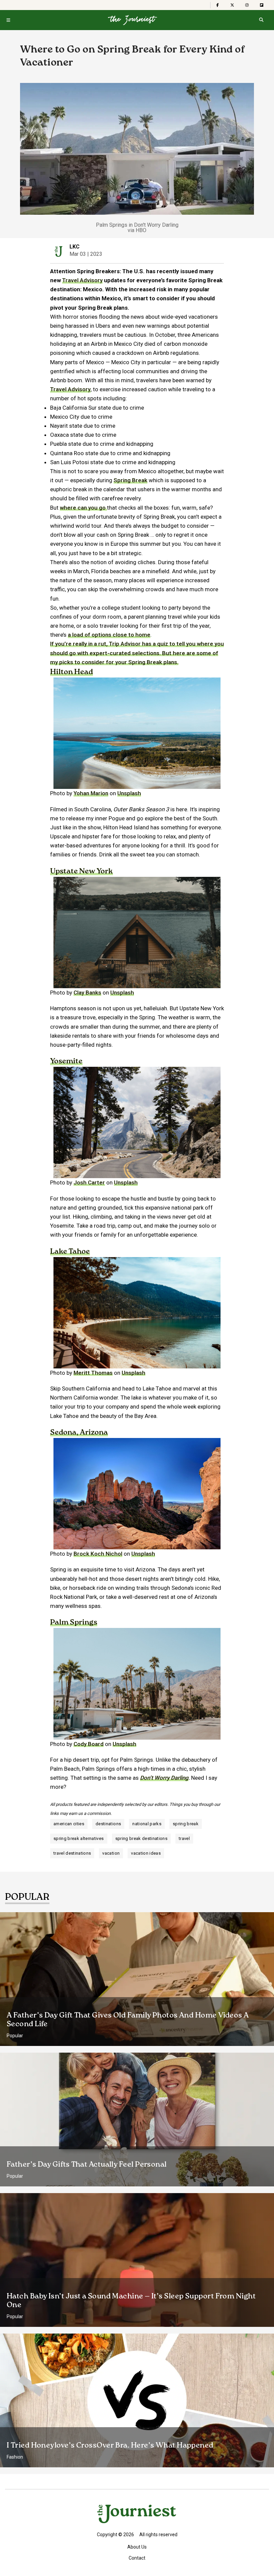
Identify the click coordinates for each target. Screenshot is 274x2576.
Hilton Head (72, 672)
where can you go (83, 508)
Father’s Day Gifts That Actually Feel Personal (87, 2165)
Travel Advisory (82, 280)
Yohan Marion (91, 793)
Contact (137, 2558)
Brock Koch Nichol (98, 1554)
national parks (147, 1824)
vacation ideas (146, 1853)
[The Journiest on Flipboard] (262, 5)
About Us (137, 2547)
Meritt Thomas (93, 1373)
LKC (75, 247)
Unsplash (129, 793)
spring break (186, 1824)
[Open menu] (8, 20)
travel (184, 1838)
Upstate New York (82, 871)
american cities (69, 1824)
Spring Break (130, 480)
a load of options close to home (109, 635)
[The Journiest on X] (232, 5)
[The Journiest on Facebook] (218, 5)
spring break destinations (142, 1838)
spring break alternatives (79, 1838)
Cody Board (89, 1744)
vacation (111, 1853)
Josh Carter (89, 1182)
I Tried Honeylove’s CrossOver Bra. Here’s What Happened (110, 2446)
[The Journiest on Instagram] (247, 5)
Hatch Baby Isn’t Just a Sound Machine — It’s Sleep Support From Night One (131, 2301)
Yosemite (66, 1061)
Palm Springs (74, 1623)
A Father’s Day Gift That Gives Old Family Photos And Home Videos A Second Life (128, 2020)
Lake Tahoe (70, 1252)
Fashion (15, 2457)
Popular (15, 2036)
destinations (108, 1824)
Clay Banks (87, 993)
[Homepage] (132, 20)
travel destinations (72, 1853)
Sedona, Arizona (79, 1433)
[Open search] (261, 20)
